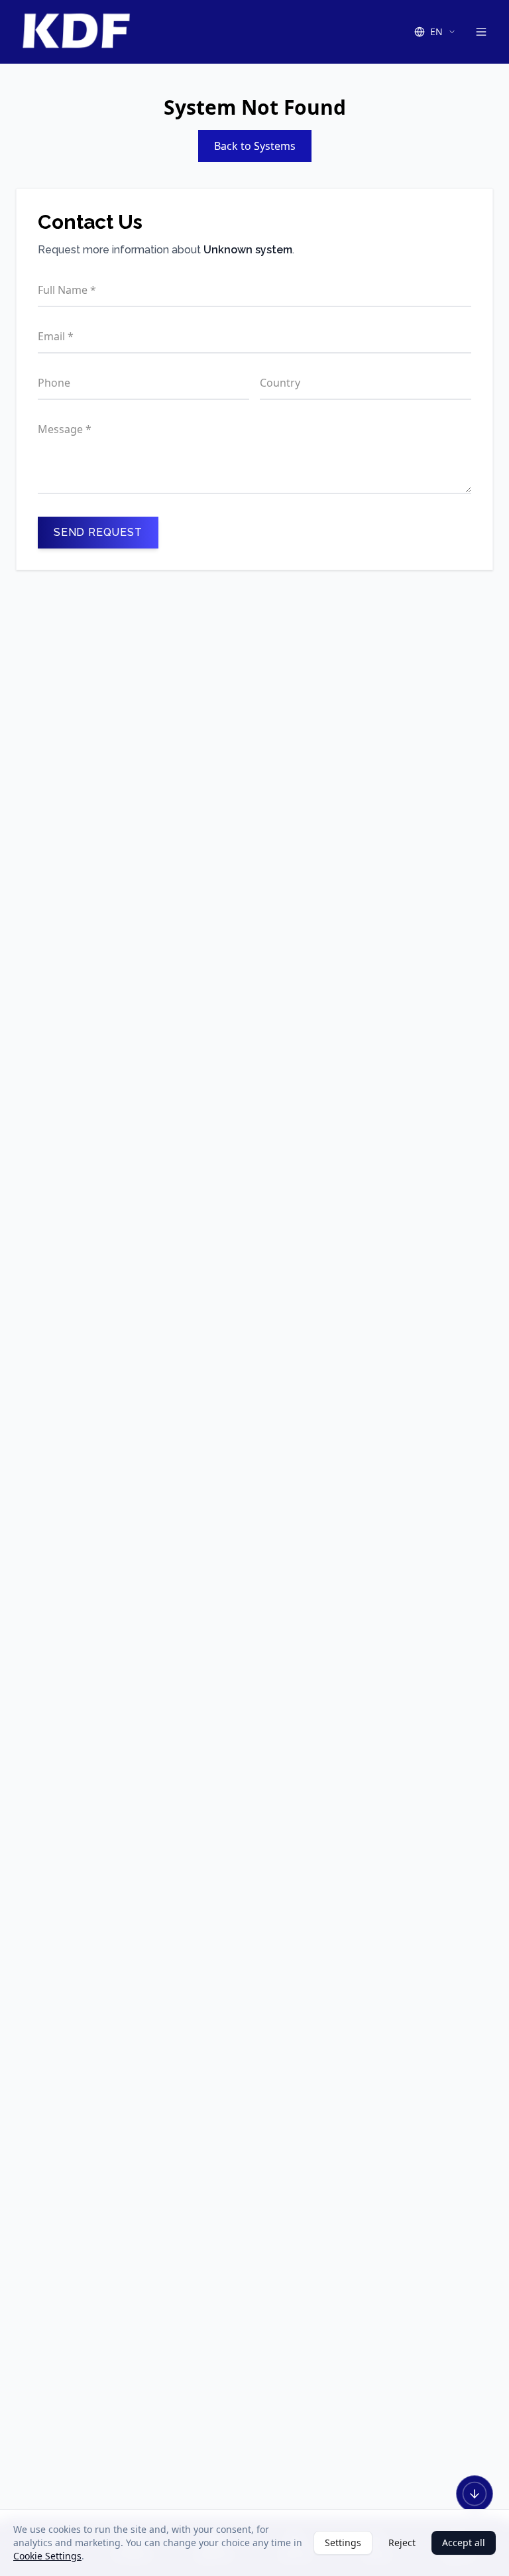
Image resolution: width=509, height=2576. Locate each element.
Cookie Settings (47, 2556)
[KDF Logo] (76, 32)
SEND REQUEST (98, 532)
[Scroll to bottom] (475, 2494)
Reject (402, 2543)
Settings (343, 2543)
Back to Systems (255, 146)
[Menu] (481, 32)
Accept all (464, 2543)
